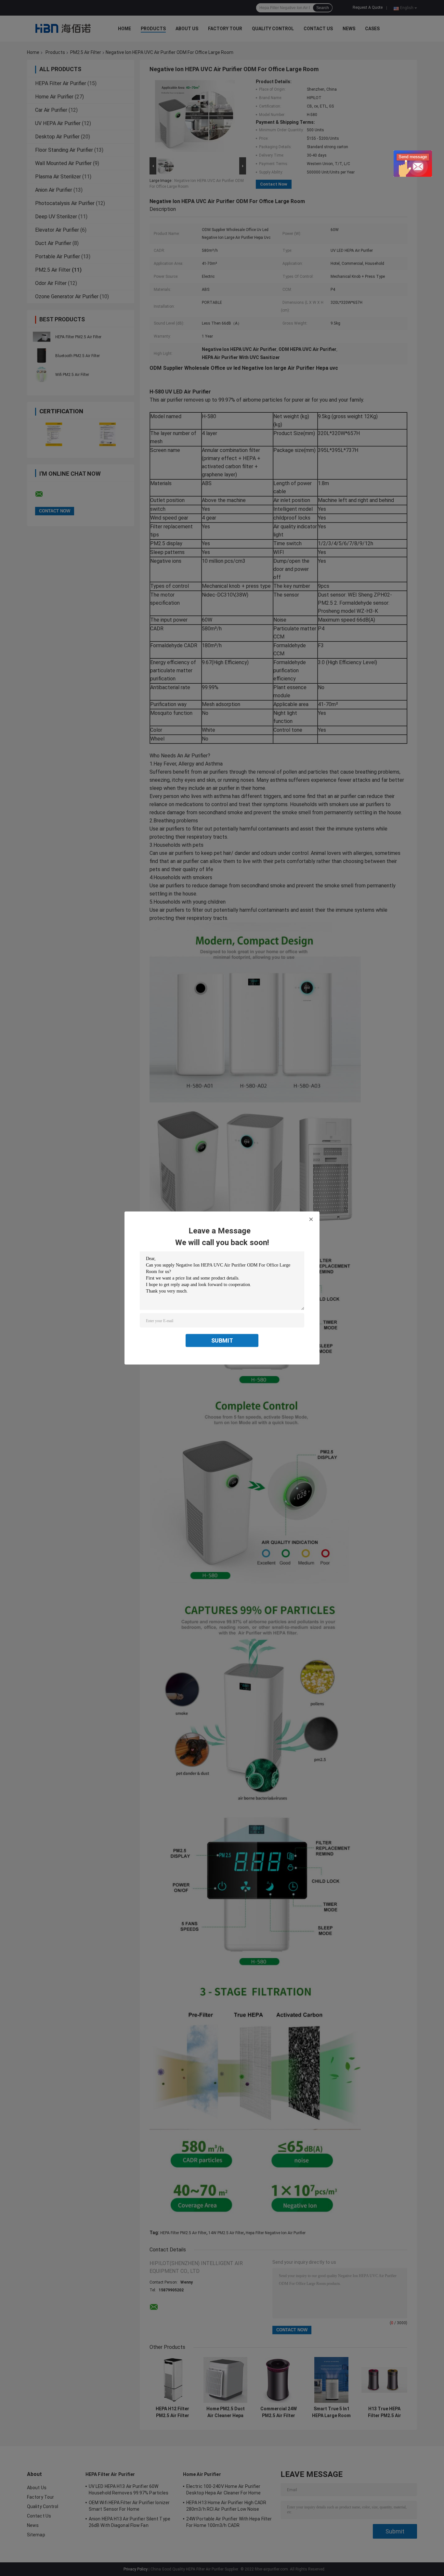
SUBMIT (222, 1340)
